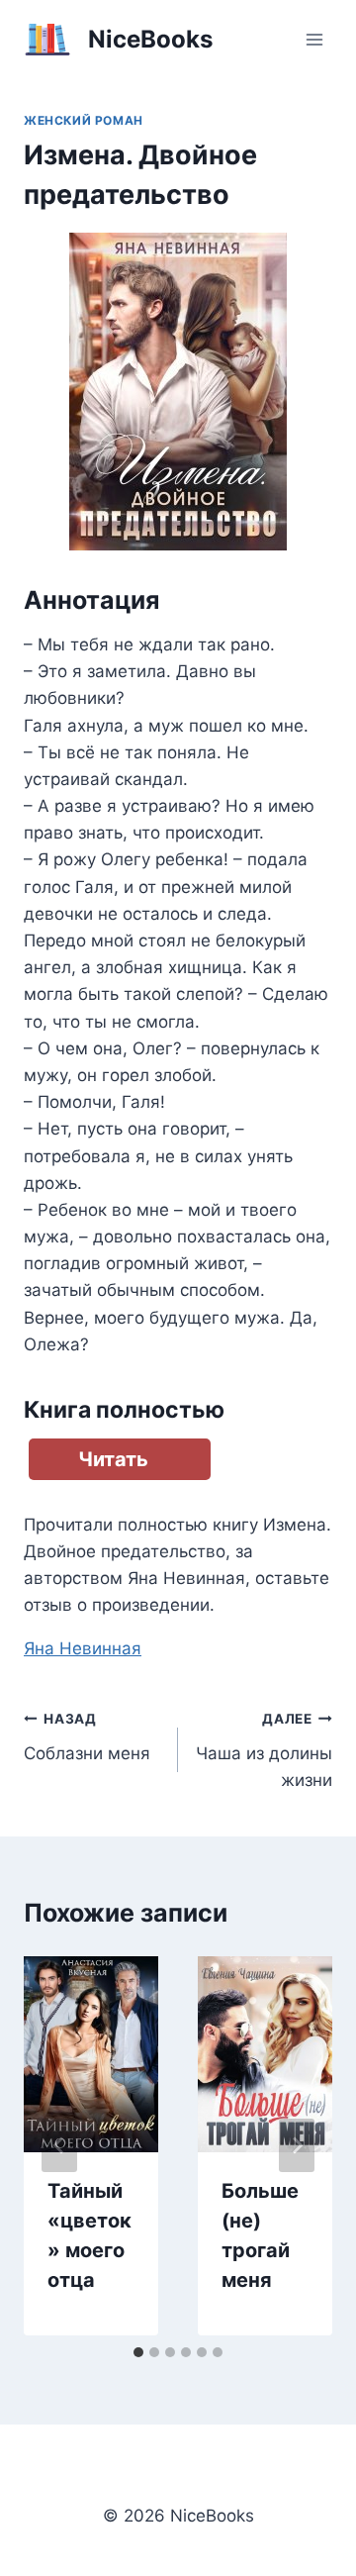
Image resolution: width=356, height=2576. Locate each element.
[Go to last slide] (59, 2145)
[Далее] (297, 2145)
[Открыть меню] (314, 39)
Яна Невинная (83, 1648)
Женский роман (84, 120)
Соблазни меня (87, 1737)
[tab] (138, 2352)
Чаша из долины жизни (264, 1750)
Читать (113, 1459)
